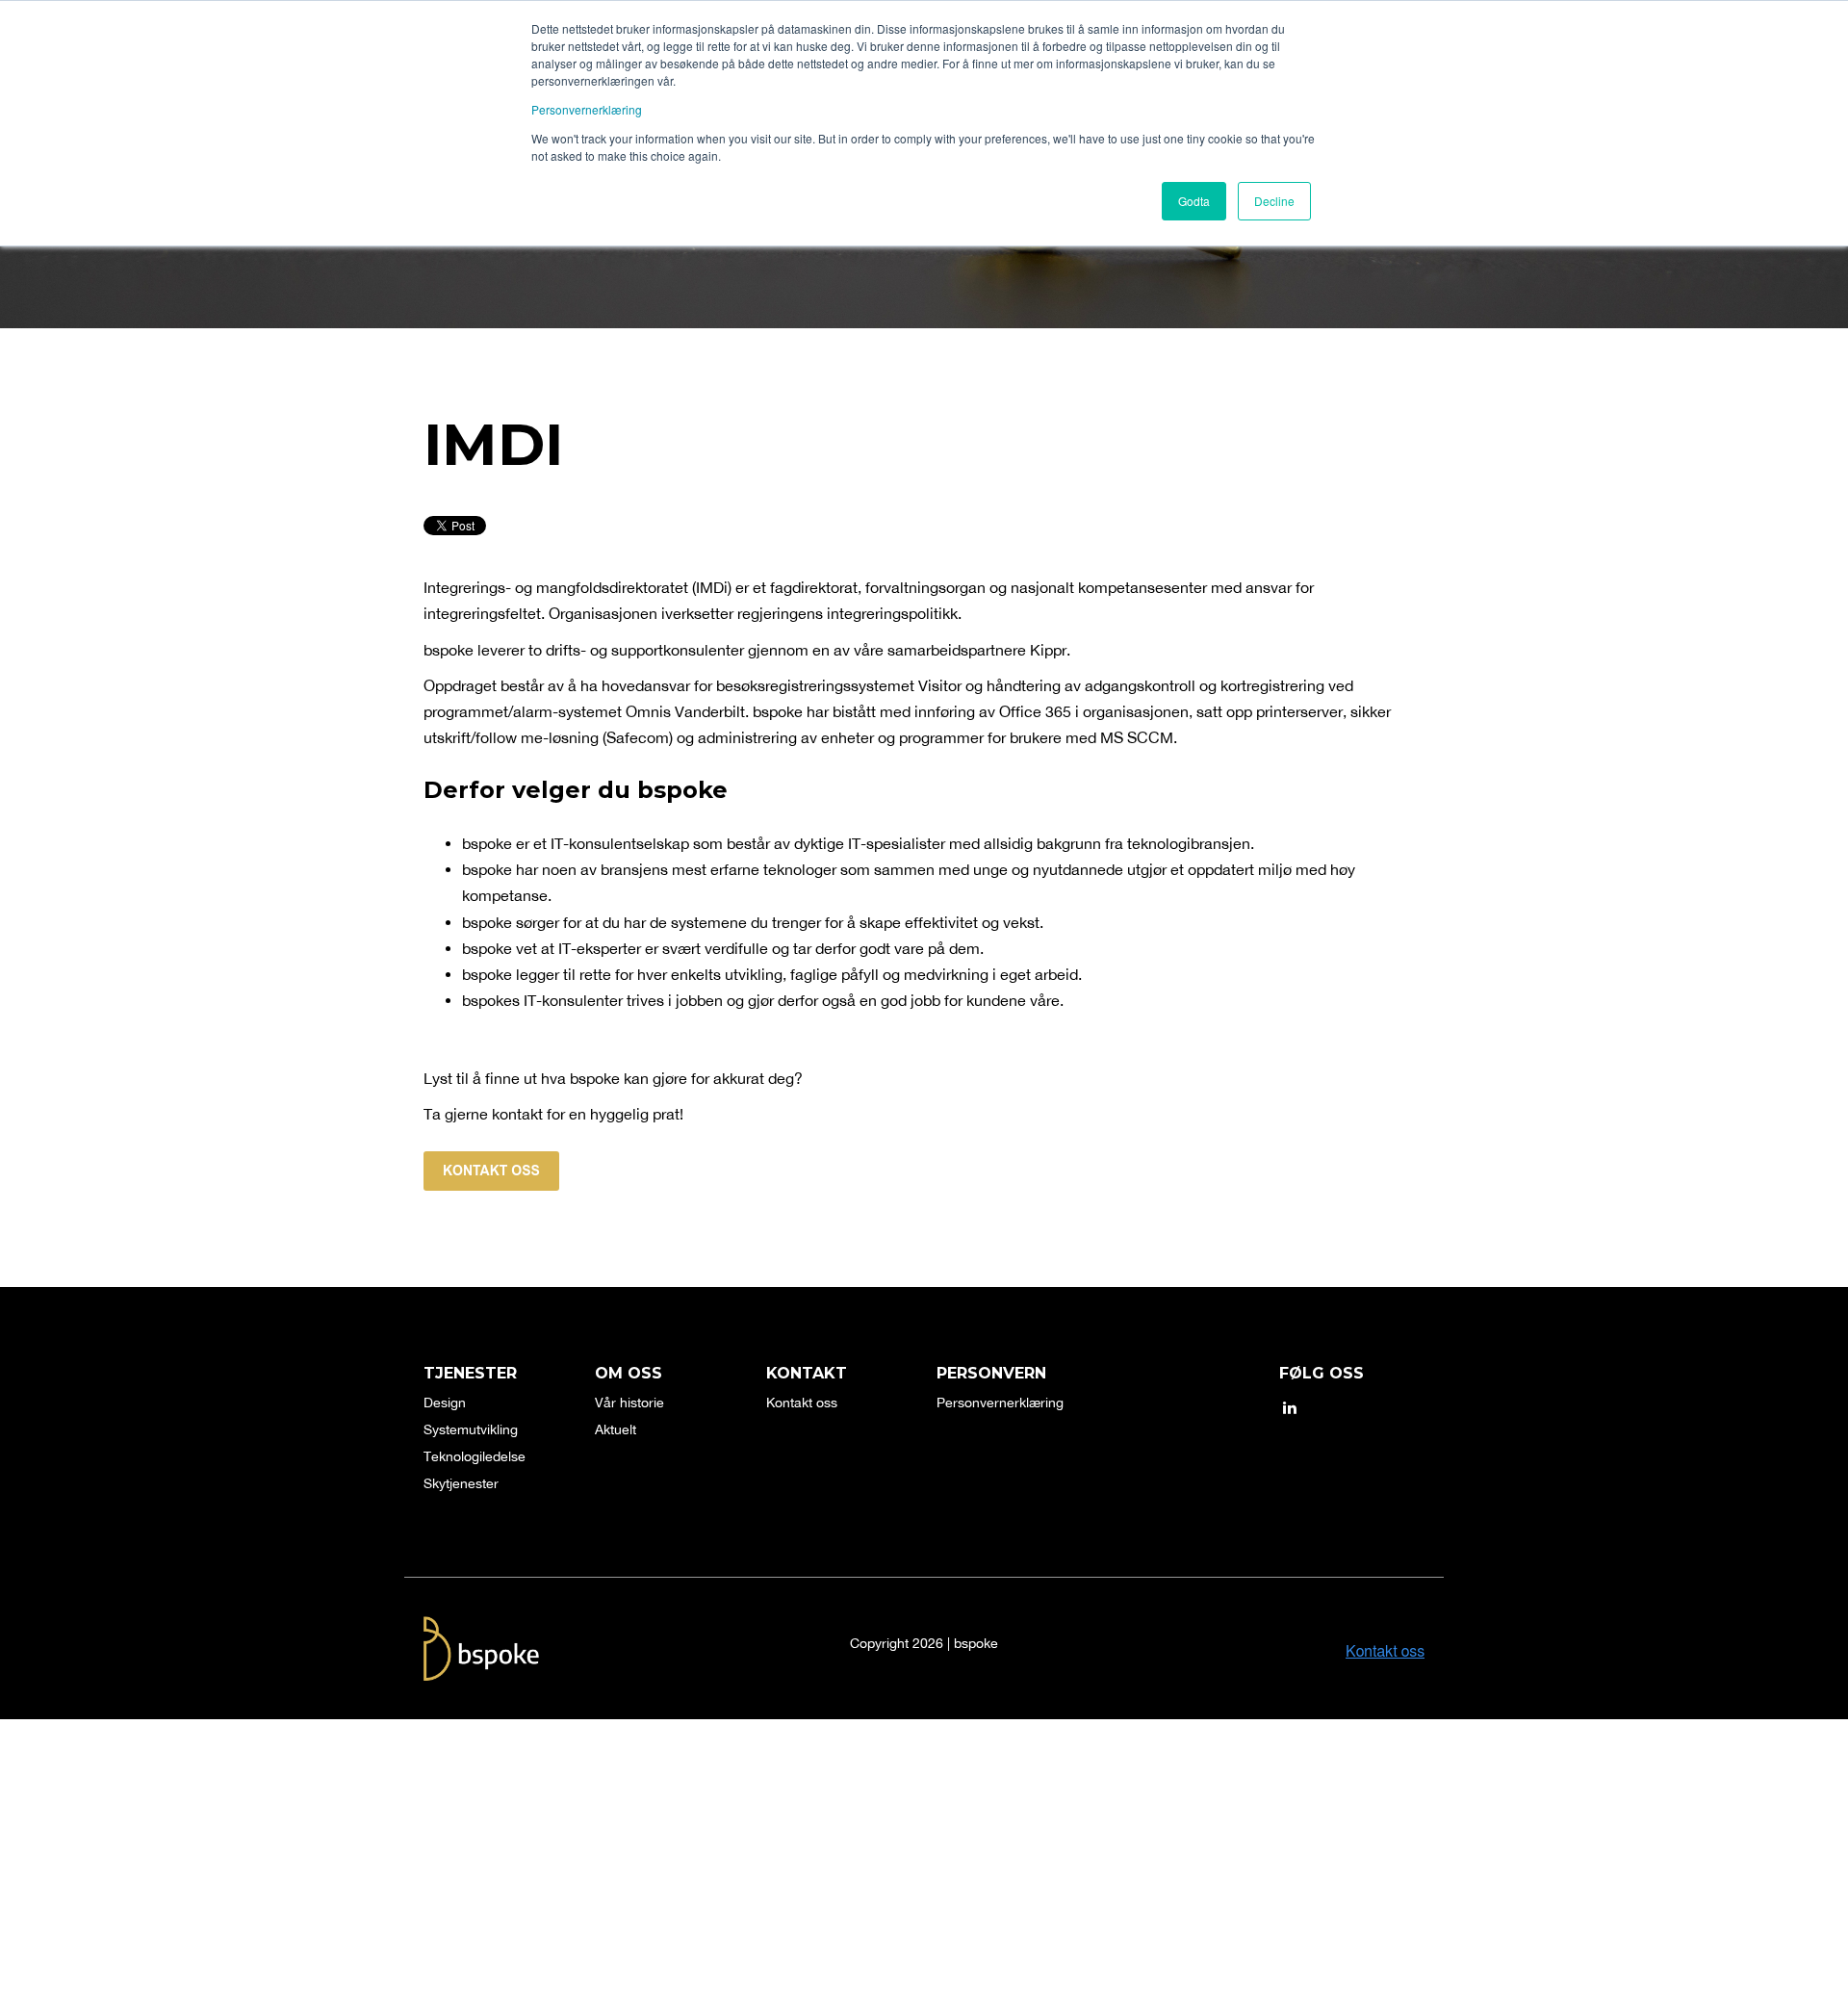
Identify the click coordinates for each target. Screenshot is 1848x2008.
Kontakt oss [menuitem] (802, 1403)
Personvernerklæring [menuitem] (1000, 1403)
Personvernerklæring (587, 109)
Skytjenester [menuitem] (461, 1483)
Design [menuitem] (445, 1403)
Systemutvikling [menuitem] (471, 1429)
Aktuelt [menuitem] (616, 1429)
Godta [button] (1194, 201)
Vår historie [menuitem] (629, 1403)
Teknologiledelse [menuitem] (475, 1456)
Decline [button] (1274, 201)
